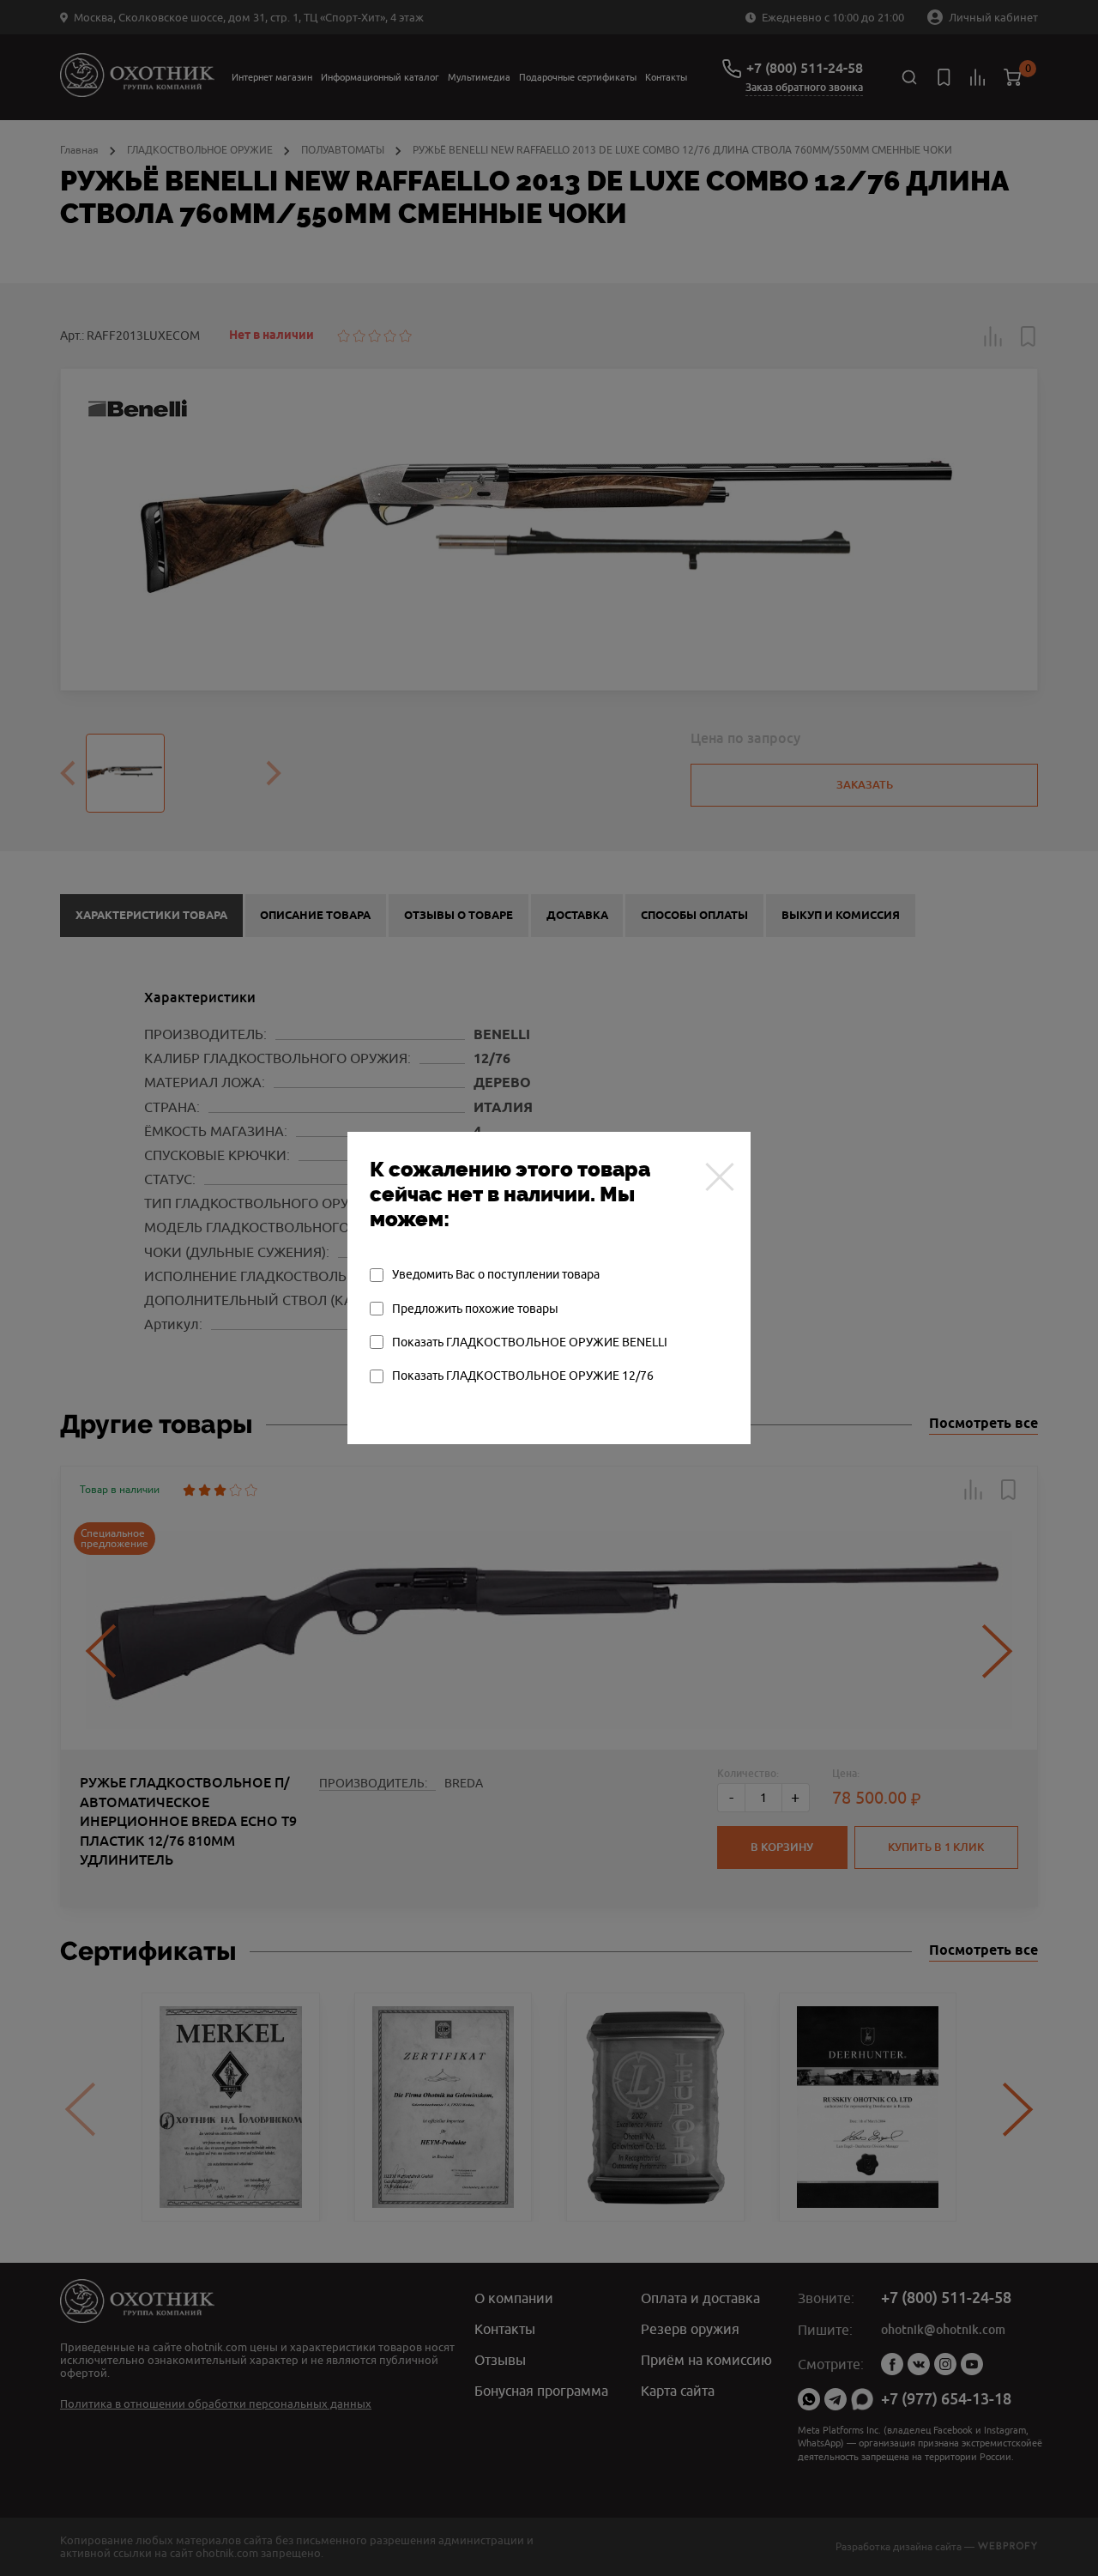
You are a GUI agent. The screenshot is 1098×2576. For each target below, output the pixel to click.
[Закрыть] (720, 1176)
